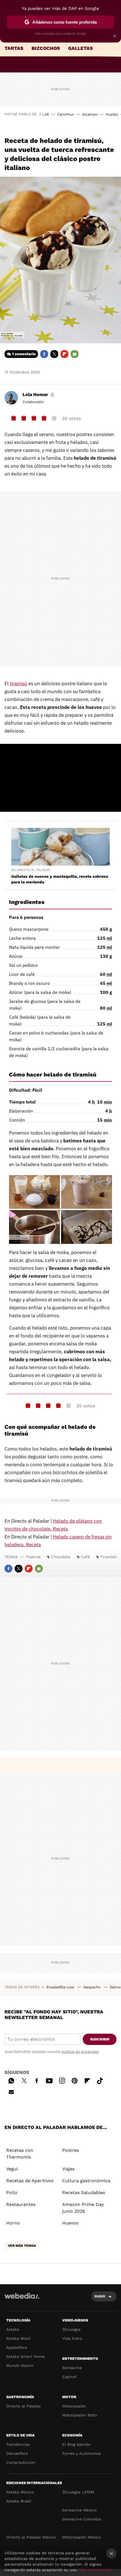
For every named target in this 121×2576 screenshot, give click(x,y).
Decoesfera (17, 2453)
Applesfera (17, 2347)
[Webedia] (22, 2300)
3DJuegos (71, 2329)
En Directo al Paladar (31, 870)
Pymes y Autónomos (81, 2453)
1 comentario (24, 354)
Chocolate (61, 1557)
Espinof (70, 2377)
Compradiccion (21, 2462)
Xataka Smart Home (25, 2356)
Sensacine (72, 2368)
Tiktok (100, 2080)
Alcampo (90, 114)
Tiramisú (108, 1557)
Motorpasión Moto (80, 2415)
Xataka (13, 2329)
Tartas (14, 48)
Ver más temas (22, 2246)
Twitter (54, 354)
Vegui (12, 2169)
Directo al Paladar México (31, 2537)
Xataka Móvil (18, 2338)
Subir (100, 2296)
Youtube (49, 2080)
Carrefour (66, 114)
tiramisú (19, 684)
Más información (95, 2570)
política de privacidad (80, 2052)
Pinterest (75, 2080)
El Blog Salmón (77, 2444)
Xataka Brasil (19, 2501)
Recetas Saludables (84, 2193)
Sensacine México (79, 2510)
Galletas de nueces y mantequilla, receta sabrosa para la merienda (60, 879)
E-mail (75, 354)
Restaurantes (21, 2204)
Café (85, 1557)
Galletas (80, 48)
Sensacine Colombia (82, 2519)
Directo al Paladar (24, 2406)
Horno (13, 2223)
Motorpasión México (81, 2537)
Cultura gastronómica (86, 2181)
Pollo (12, 2193)
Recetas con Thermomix (20, 2154)
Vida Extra (72, 2338)
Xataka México (20, 2492)
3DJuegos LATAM (78, 2492)
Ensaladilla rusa (61, 1987)
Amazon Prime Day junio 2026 (83, 2208)
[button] (38, 395)
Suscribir (100, 2039)
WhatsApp (11, 2080)
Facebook (44, 354)
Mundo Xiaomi (20, 2365)
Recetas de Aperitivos (30, 2181)
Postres (33, 1557)
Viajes (68, 2169)
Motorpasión (74, 2406)
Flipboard (64, 354)
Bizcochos (46, 48)
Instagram (62, 2080)
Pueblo (112, 114)
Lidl (46, 114)
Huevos (70, 2223)
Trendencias (18, 2444)
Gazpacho (92, 1987)
